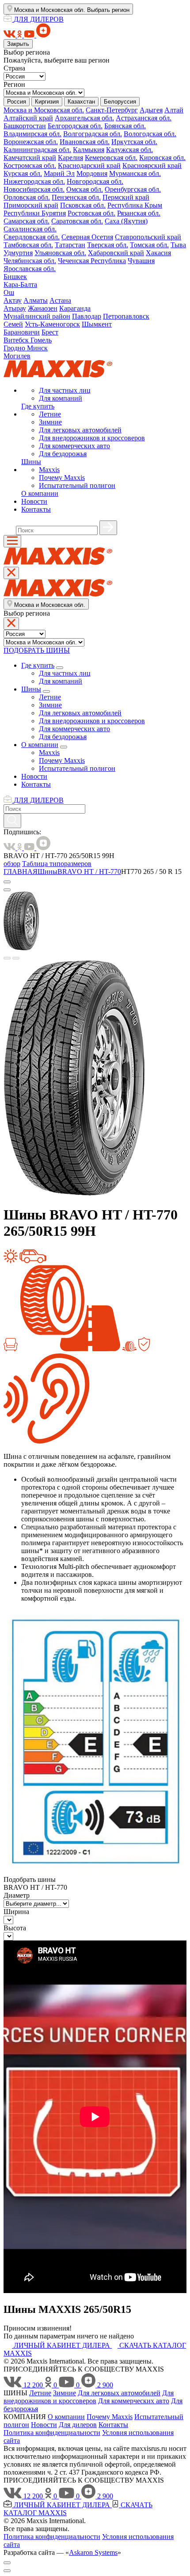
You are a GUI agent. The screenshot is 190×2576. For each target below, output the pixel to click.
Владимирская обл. (32, 134)
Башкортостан (25, 126)
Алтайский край (28, 118)
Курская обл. (23, 173)
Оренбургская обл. (133, 189)
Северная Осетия (87, 237)
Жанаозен (43, 308)
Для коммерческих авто (74, 446)
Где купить (38, 406)
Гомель (41, 340)
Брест (50, 332)
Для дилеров (78, 2425)
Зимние (50, 422)
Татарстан (70, 245)
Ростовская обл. (91, 213)
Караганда (75, 308)
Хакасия (158, 253)
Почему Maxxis (62, 478)
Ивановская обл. (85, 142)
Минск (37, 348)
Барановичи (22, 332)
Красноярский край (152, 165)
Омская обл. (85, 189)
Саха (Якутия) (126, 221)
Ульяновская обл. (60, 253)
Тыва (178, 245)
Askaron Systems (93, 2552)
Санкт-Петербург (112, 110)
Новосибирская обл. (34, 189)
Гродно (15, 348)
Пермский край (126, 197)
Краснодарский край (89, 165)
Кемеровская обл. (111, 158)
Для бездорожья (63, 454)
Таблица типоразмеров (57, 864)
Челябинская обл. (30, 261)
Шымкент (97, 324)
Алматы (36, 300)
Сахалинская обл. (30, 229)
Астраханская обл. (144, 118)
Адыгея (151, 110)
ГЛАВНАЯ (21, 872)
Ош (9, 292)
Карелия (70, 158)
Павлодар (87, 316)
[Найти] (108, 528)
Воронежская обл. (31, 142)
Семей (13, 324)
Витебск (17, 340)
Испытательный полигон (77, 485)
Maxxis (49, 470)
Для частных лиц (65, 390)
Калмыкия (89, 150)
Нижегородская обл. (34, 181)
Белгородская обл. (75, 126)
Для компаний (61, 398)
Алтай (174, 110)
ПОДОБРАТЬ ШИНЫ (37, 650)
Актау (13, 300)
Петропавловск (126, 316)
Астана (60, 300)
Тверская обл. (108, 245)
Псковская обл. (83, 205)
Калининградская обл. (37, 150)
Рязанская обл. (139, 213)
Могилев (17, 356)
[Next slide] (16, 958)
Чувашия (141, 261)
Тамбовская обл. (28, 245)
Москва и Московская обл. (44, 110)
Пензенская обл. (76, 197)
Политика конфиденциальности (52, 2433)
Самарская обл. (27, 221)
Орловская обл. (27, 197)
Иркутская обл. (134, 142)
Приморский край (31, 205)
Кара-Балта (20, 284)
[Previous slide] (7, 958)
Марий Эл (59, 173)
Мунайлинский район (37, 316)
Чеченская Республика (92, 261)
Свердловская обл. (32, 237)
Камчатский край (30, 158)
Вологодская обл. (150, 134)
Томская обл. (149, 245)
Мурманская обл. (135, 173)
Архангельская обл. (84, 118)
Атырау (15, 308)
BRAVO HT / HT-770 (89, 872)
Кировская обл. (162, 158)
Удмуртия (18, 253)
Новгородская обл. (95, 181)
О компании (40, 493)
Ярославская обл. (30, 269)
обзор (12, 864)
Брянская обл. (125, 126)
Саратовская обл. (77, 221)
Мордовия (92, 173)
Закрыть (18, 44)
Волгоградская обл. (93, 134)
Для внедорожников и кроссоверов (92, 438)
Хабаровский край (116, 253)
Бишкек (15, 277)
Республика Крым (135, 205)
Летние (50, 414)
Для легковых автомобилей (80, 430)
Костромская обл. (30, 165)
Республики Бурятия (35, 213)
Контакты (36, 509)
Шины (31, 462)
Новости (34, 501)
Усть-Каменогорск (52, 324)
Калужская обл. (129, 150)
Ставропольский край (148, 237)
